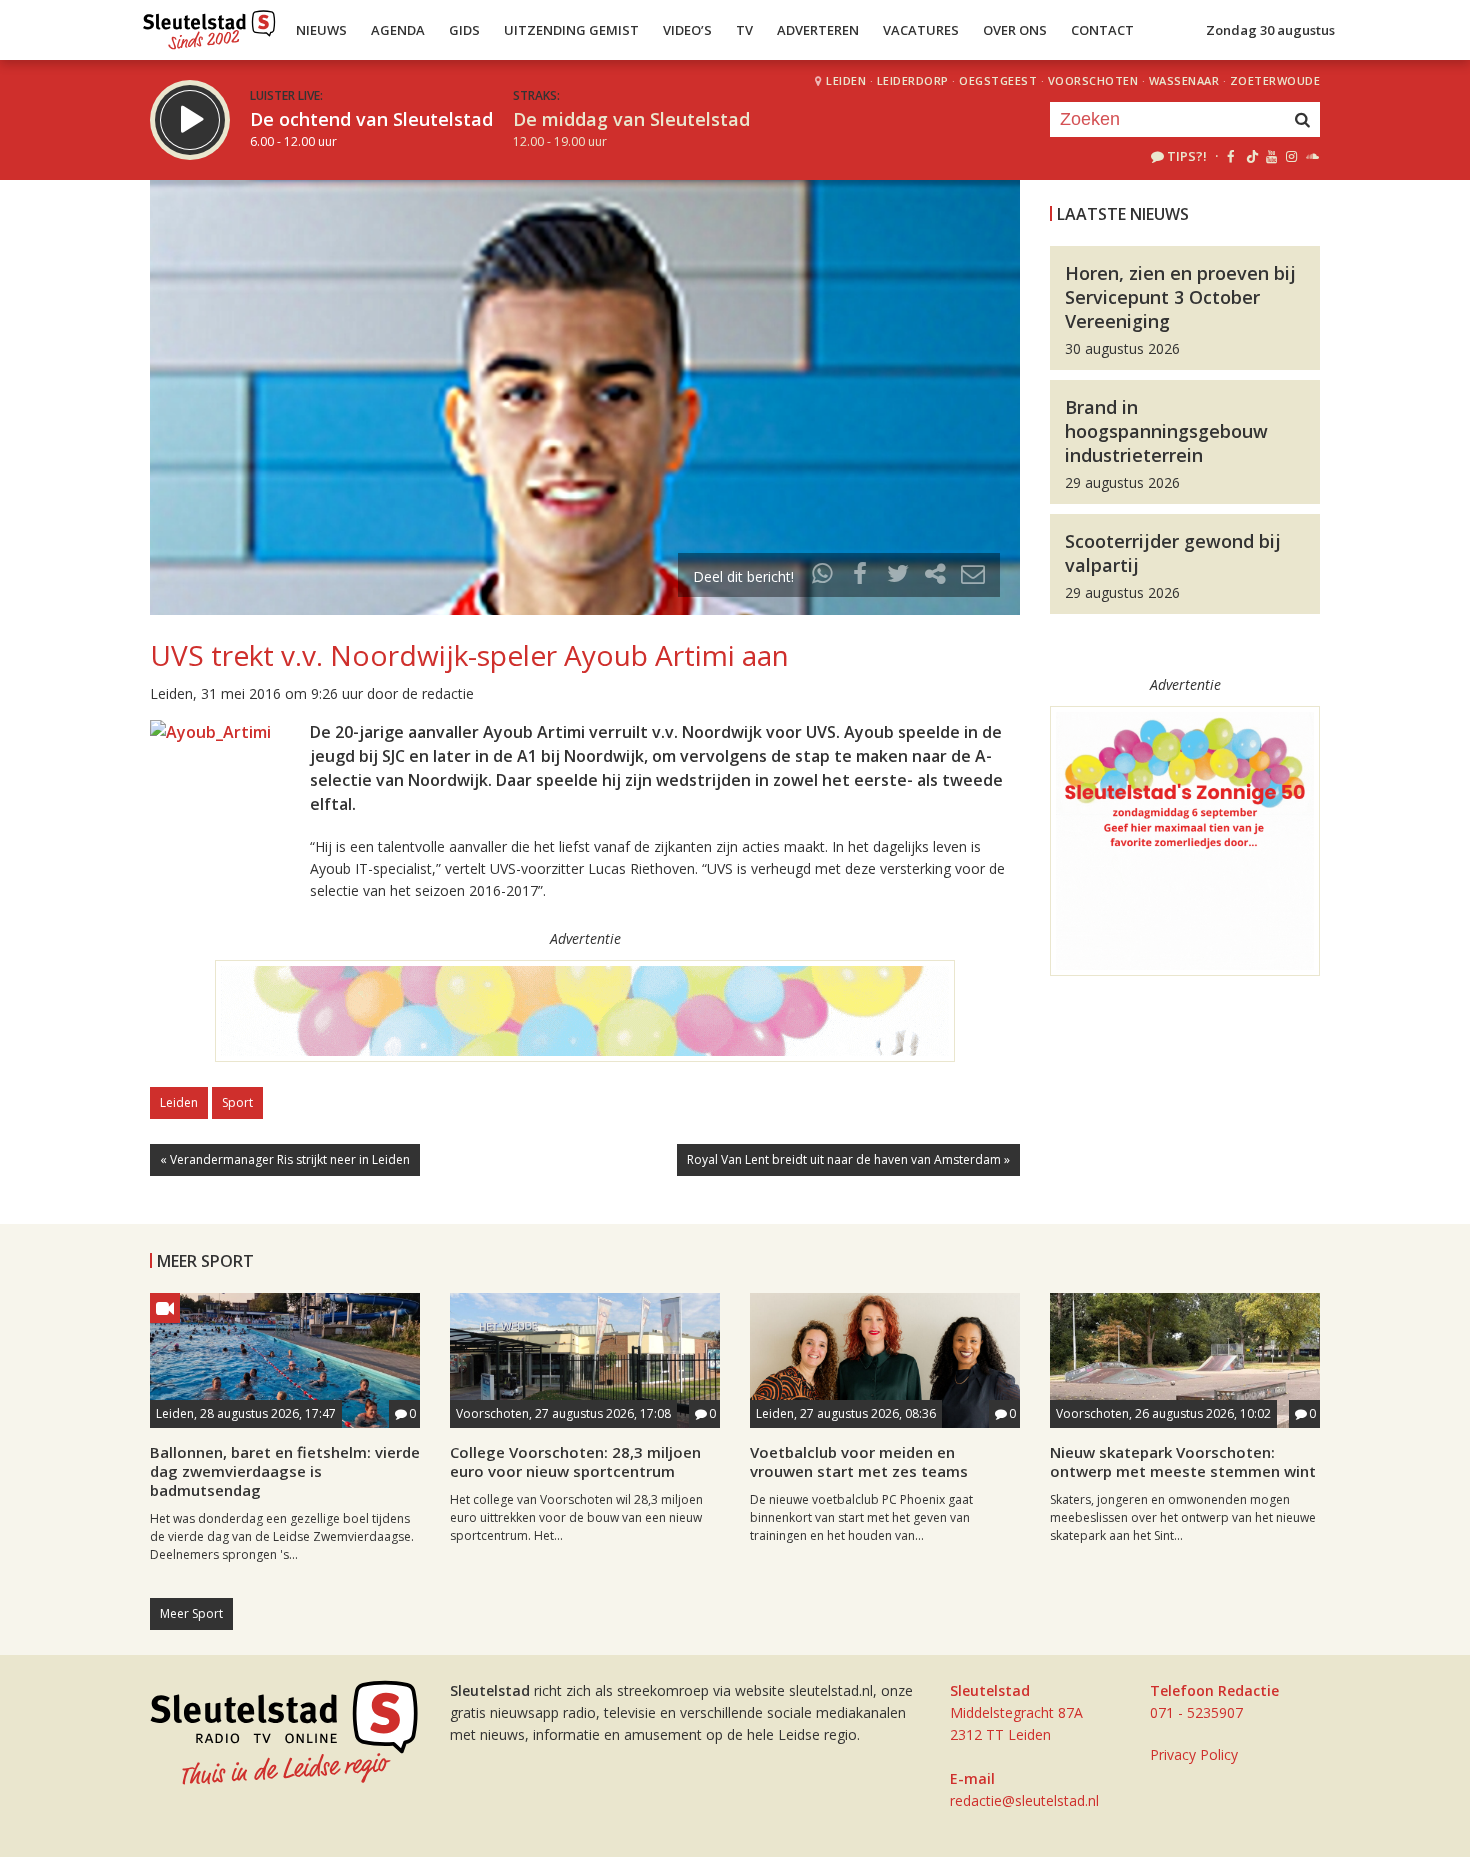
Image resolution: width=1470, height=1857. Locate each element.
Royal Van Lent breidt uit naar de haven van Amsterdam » (848, 1159)
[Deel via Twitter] (898, 576)
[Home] (209, 25)
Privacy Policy (1194, 1754)
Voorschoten (1093, 80)
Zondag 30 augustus (1270, 30)
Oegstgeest (998, 80)
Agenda (398, 30)
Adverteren (818, 30)
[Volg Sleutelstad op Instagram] (1291, 156)
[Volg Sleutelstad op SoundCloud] (1311, 156)
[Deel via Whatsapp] (823, 576)
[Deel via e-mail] (973, 576)
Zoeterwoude (1275, 80)
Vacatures (921, 30)
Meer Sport (191, 1613)
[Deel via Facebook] (861, 576)
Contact (1102, 30)
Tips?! (1187, 156)
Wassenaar (1184, 80)
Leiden (846, 80)
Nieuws (321, 30)
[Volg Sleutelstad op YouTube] (1270, 156)
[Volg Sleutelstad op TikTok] (1250, 156)
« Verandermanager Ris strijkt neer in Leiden (285, 1159)
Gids (464, 30)
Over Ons (1015, 30)
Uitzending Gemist (571, 30)
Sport (237, 1102)
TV (744, 30)
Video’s (687, 30)
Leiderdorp (913, 80)
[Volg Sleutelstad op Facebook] (1230, 156)
